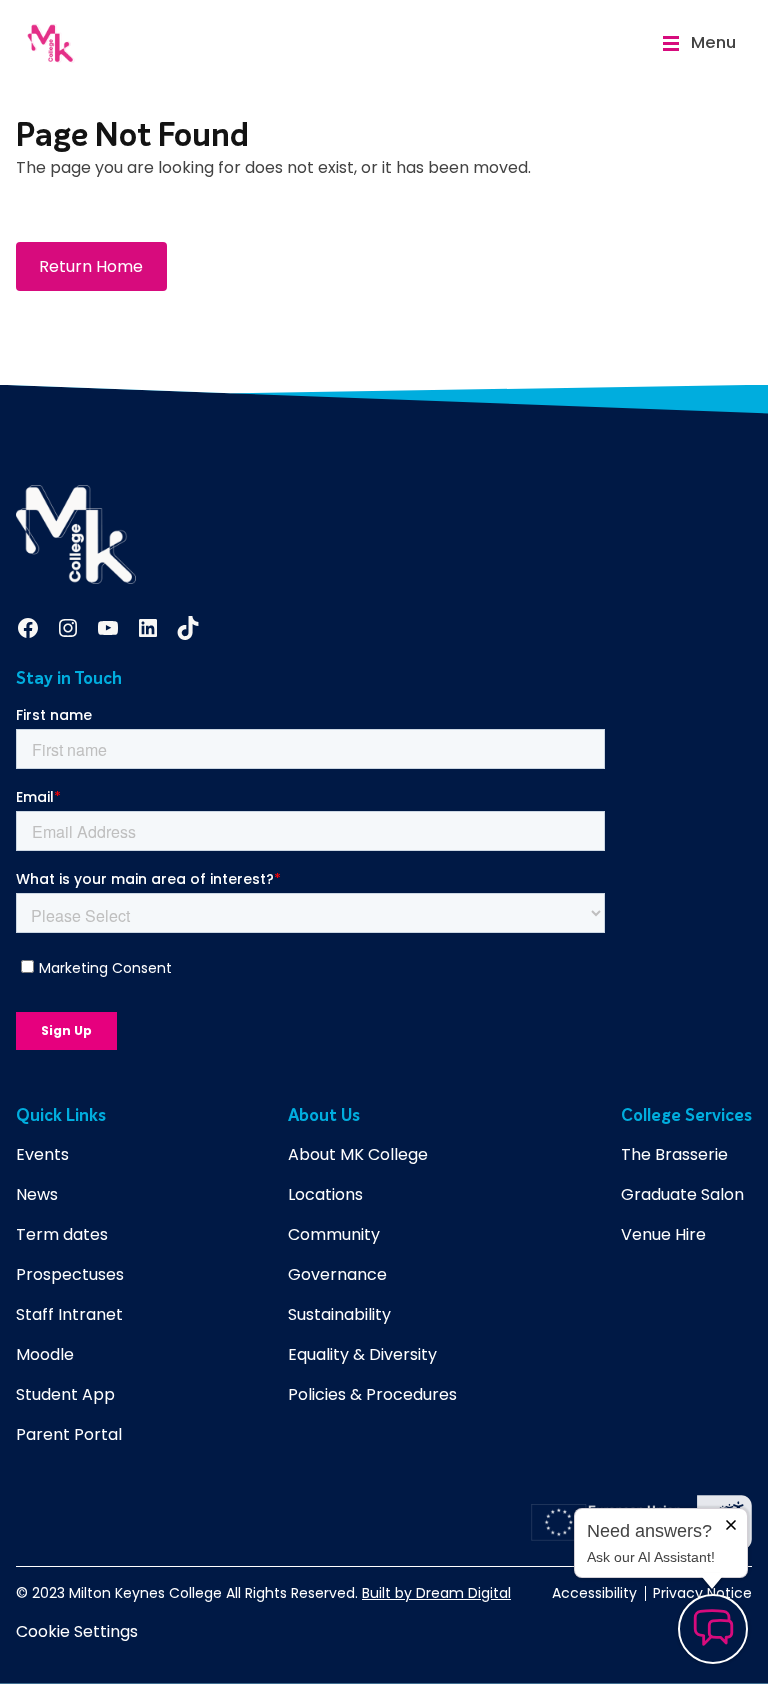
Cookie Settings (77, 1631)
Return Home (91, 266)
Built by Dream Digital (436, 1593)
